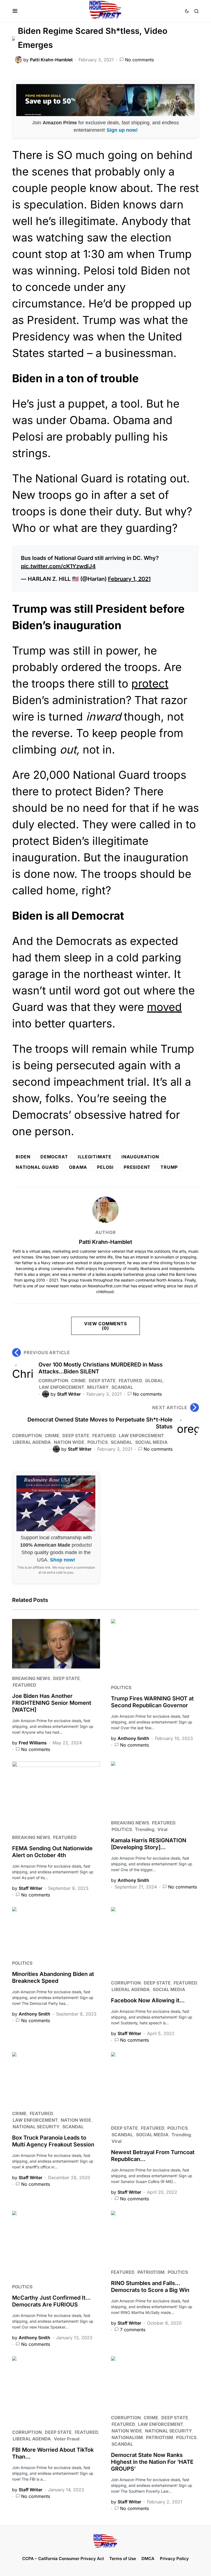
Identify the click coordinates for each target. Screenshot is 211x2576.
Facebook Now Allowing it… (148, 2000)
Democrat (54, 1157)
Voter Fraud (67, 2439)
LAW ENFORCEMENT (62, 1387)
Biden (23, 1157)
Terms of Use (123, 2559)
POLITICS (98, 1442)
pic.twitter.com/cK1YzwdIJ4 (58, 566)
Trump (169, 1167)
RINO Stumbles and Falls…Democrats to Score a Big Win (150, 2287)
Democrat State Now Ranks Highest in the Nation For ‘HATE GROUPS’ (152, 2462)
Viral (162, 1829)
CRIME (78, 1381)
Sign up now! (122, 130)
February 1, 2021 (129, 579)
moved (164, 1007)
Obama (78, 1167)
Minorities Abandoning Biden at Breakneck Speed (53, 1977)
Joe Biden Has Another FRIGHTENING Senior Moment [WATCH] (52, 1703)
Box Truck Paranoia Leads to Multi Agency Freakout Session (53, 2141)
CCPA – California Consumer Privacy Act (63, 2559)
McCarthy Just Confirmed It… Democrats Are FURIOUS (51, 2301)
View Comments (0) (105, 1326)
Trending (145, 1829)
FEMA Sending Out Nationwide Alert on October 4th (52, 1852)
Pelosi (105, 1167)
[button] (15, 11)
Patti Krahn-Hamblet (105, 1242)
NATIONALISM (127, 2437)
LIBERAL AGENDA (32, 1442)
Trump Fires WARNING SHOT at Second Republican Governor (152, 1702)
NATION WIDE (69, 1442)
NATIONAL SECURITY (36, 2127)
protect (150, 684)
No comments (139, 60)
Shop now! (63, 1560)
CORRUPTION (53, 1381)
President (137, 1167)
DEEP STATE (102, 1381)
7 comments (133, 2330)
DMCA (148, 2559)
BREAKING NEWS (31, 1678)
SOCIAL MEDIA (151, 1442)
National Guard (37, 1167)
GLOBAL (154, 1381)
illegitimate (95, 1157)
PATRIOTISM (151, 2272)
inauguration (140, 1157)
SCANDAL (122, 1387)
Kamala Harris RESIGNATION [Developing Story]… (149, 1844)
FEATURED (130, 1381)
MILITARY (98, 1387)
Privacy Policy (174, 2559)
